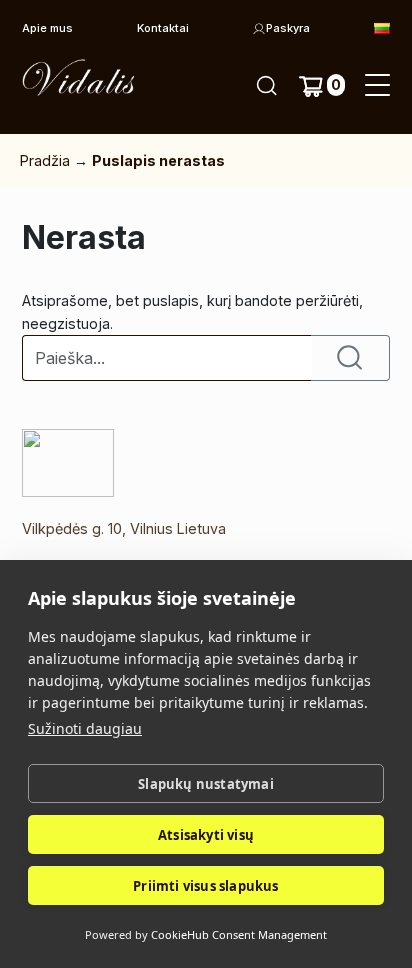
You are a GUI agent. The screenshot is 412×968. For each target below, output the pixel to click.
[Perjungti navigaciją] (377, 86)
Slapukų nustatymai (206, 784)
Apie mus (47, 28)
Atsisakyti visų (206, 835)
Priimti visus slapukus (205, 886)
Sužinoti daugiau (85, 728)
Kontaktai (163, 28)
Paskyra (288, 28)
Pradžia (45, 160)
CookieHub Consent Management (239, 934)
